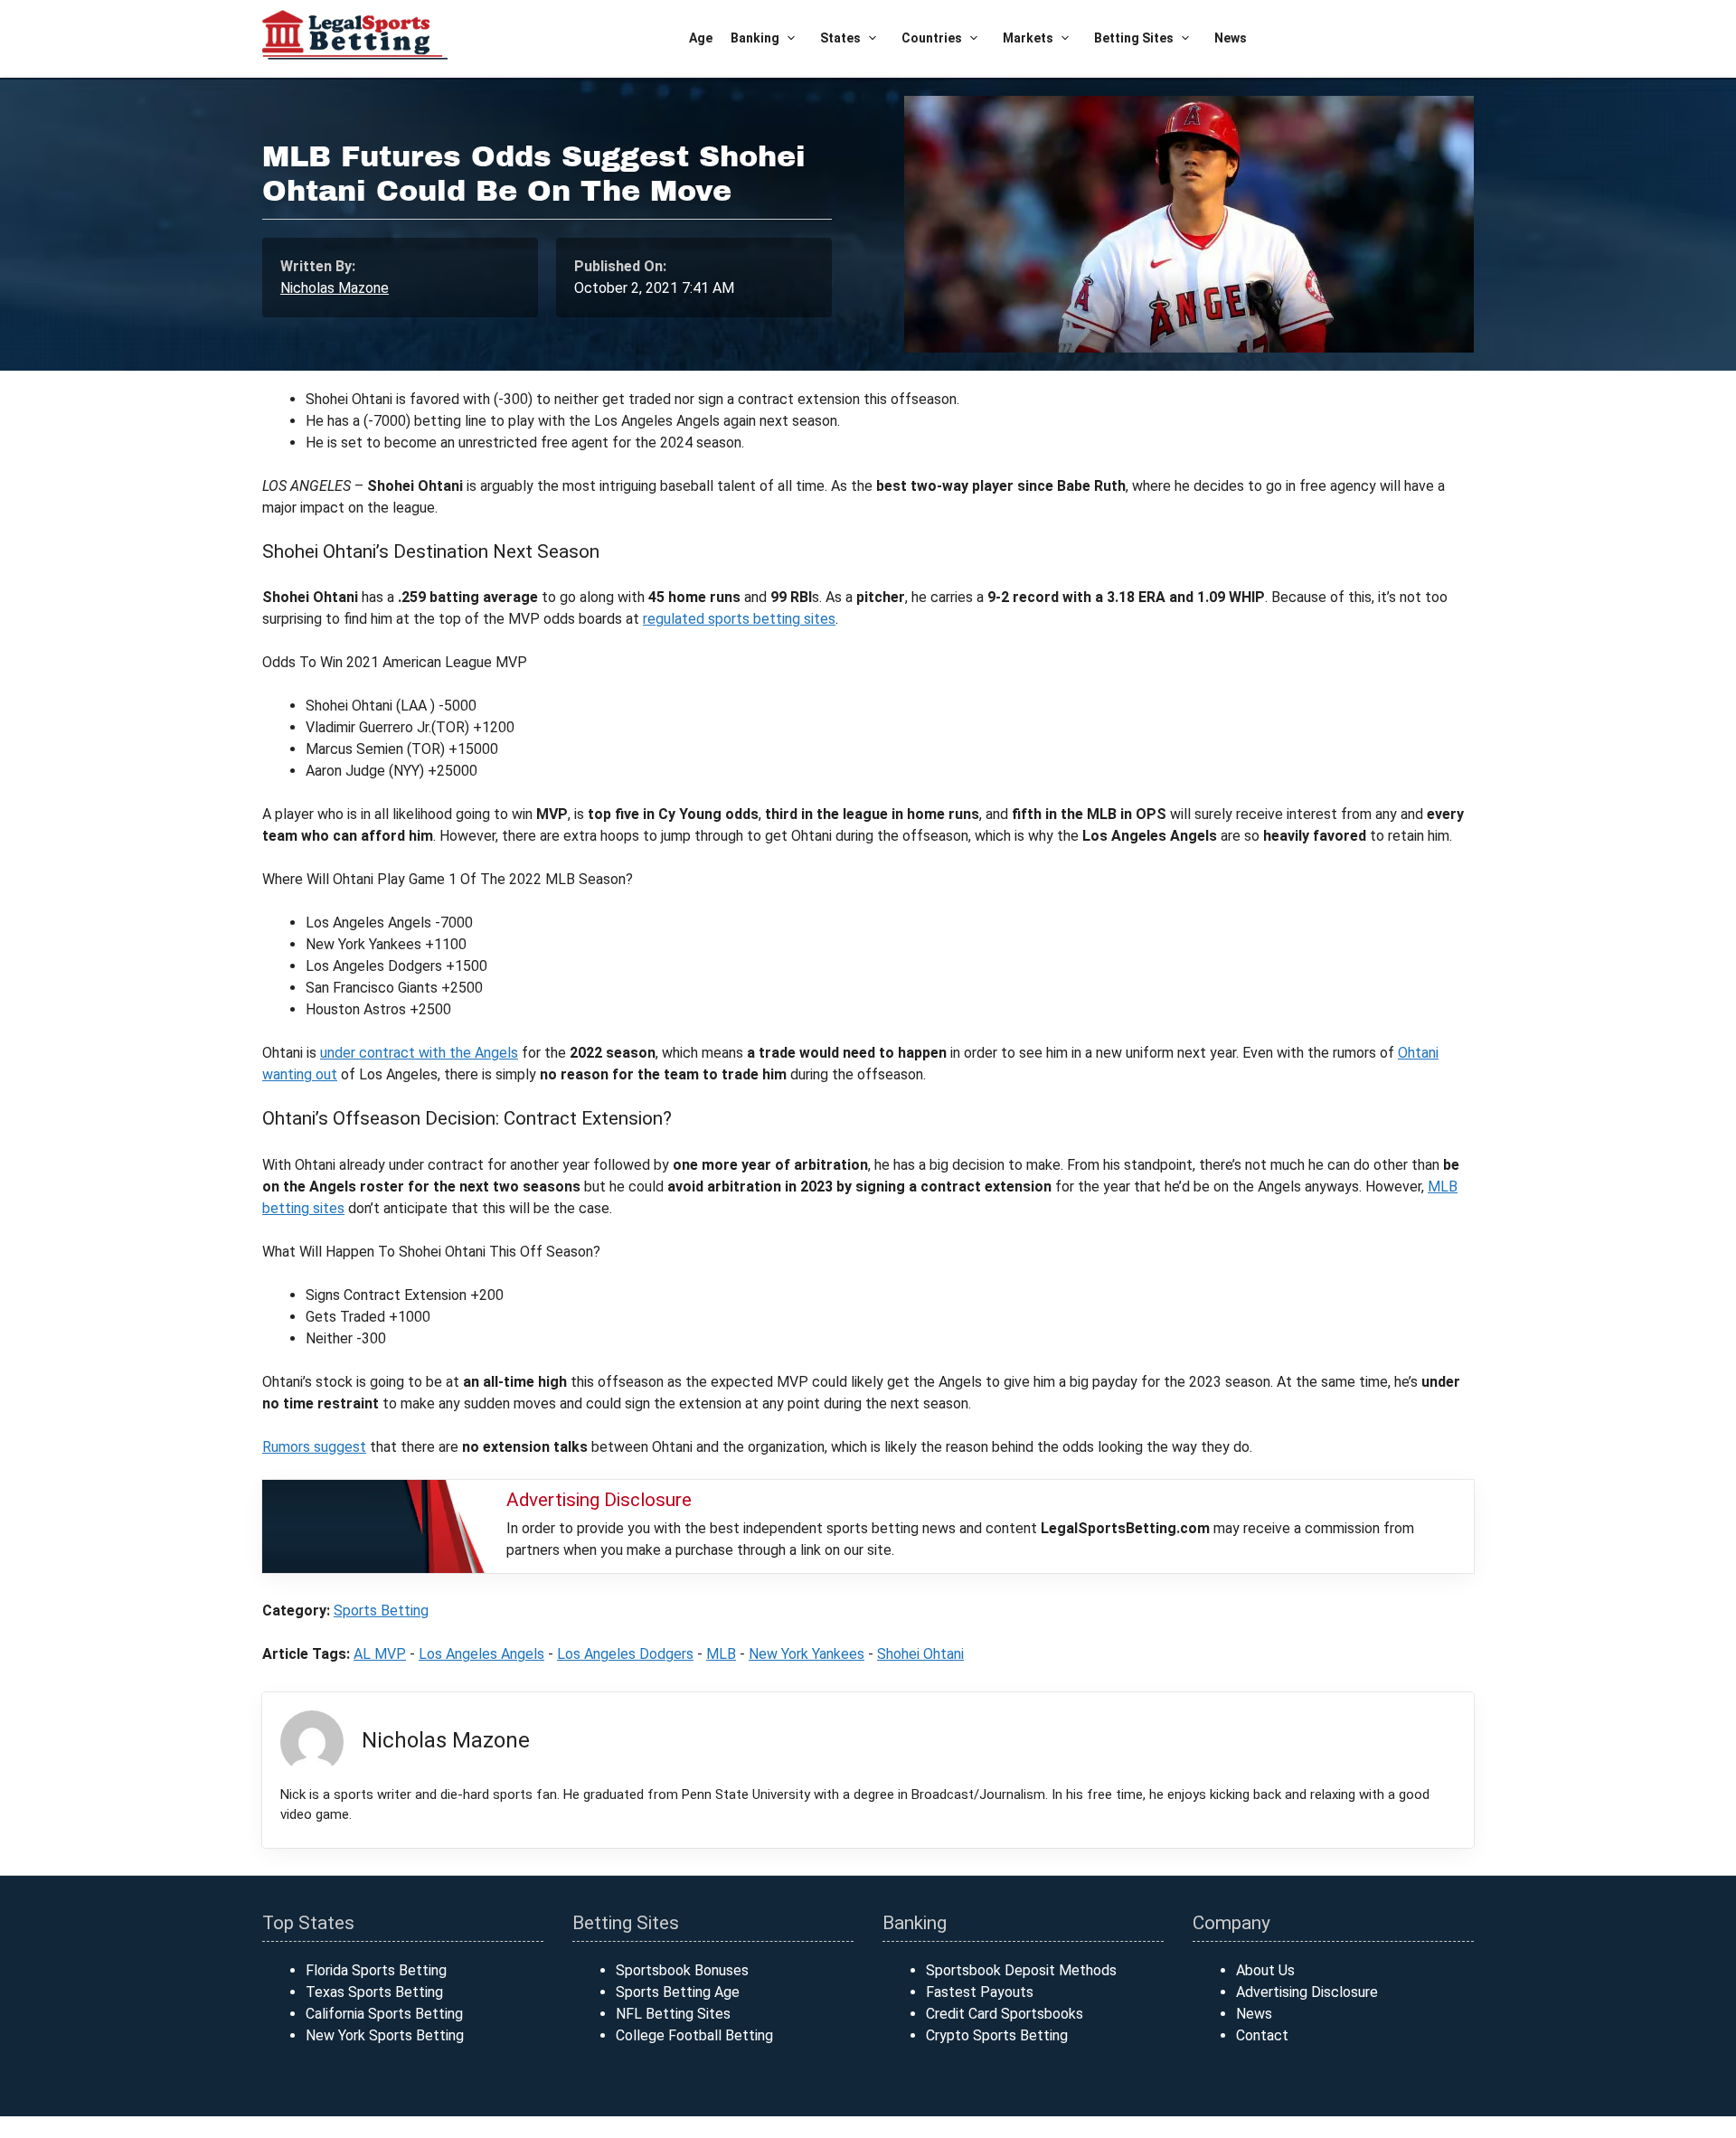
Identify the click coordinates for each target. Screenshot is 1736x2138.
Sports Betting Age (678, 1992)
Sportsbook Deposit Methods (1021, 1970)
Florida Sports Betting (376, 1970)
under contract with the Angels (419, 1053)
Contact (1262, 2035)
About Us (1265, 1970)
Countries (932, 38)
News (1231, 38)
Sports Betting (381, 1611)
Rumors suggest (314, 1447)
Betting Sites (1134, 38)
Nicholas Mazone (335, 288)
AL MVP (380, 1654)
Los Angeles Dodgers (625, 1654)
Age (701, 38)
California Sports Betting (384, 2014)
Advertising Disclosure (1307, 1992)
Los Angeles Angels (481, 1654)
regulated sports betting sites (739, 619)
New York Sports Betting (385, 2035)
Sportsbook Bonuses (682, 1970)
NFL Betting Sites (673, 2014)
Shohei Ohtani (920, 1654)
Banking (755, 38)
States (840, 38)
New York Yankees (807, 1654)
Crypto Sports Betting (997, 2035)
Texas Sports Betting (374, 1992)
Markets (1028, 38)
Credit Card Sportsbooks (1005, 2014)
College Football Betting (694, 2035)
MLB (721, 1654)
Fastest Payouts (980, 1992)
